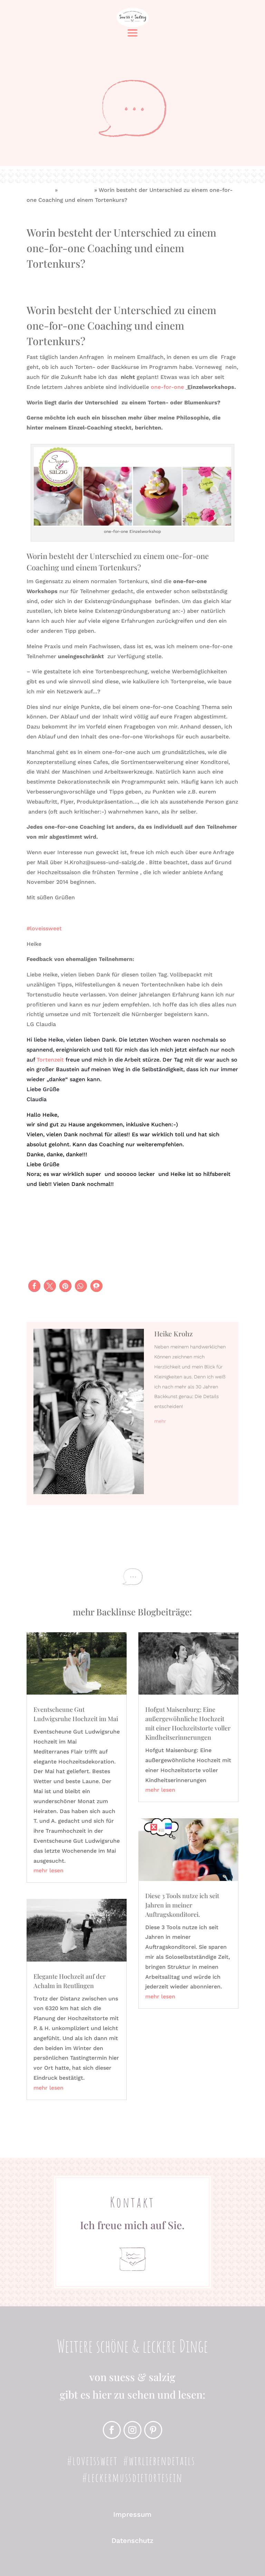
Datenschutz (132, 2541)
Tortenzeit (51, 1060)
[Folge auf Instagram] (132, 2430)
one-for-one (76, 190)
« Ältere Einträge (49, 2115)
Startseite (40, 190)
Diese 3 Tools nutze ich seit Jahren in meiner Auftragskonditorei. (182, 1905)
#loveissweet (44, 928)
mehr (160, 1421)
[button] (34, 1286)
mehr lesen (48, 1870)
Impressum (132, 2514)
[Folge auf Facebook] (112, 2430)
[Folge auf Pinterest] (153, 2430)
